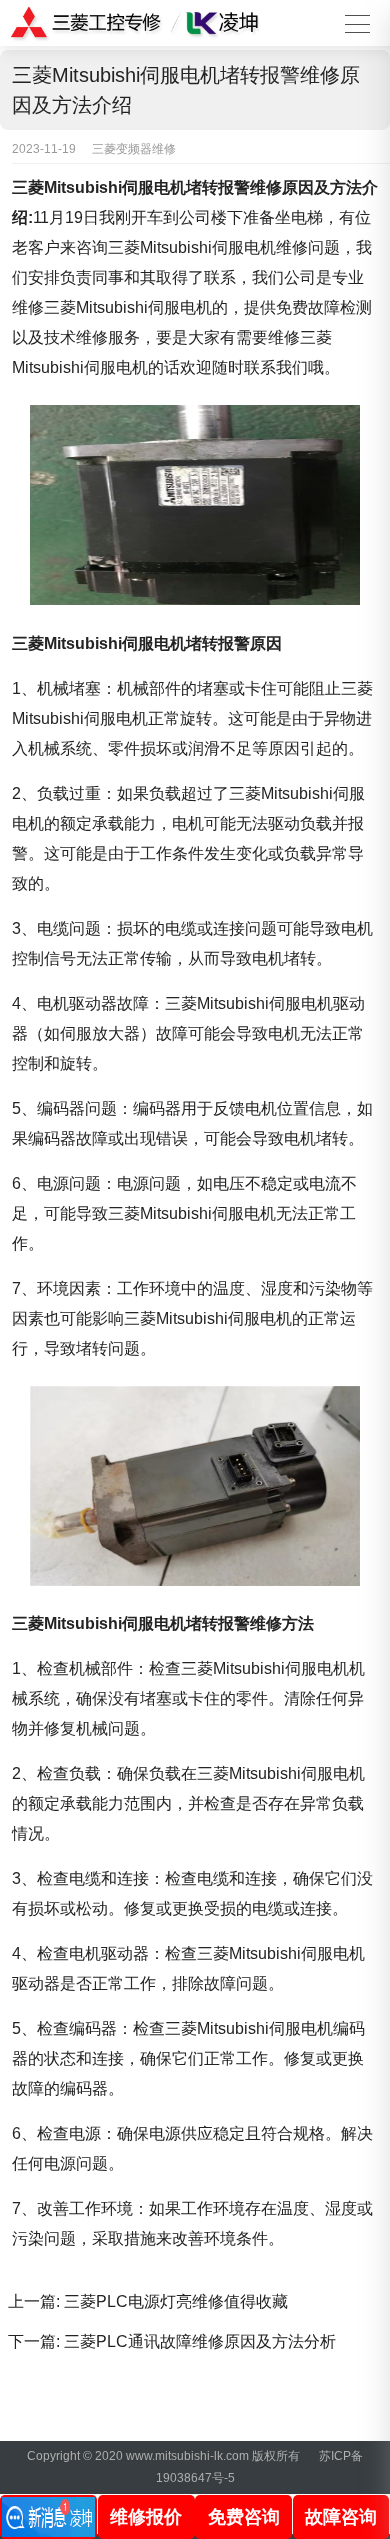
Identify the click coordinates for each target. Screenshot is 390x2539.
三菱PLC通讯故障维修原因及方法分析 (200, 2341)
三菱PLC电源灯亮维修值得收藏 (176, 2301)
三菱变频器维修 (134, 149)
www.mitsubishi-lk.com (187, 2456)
